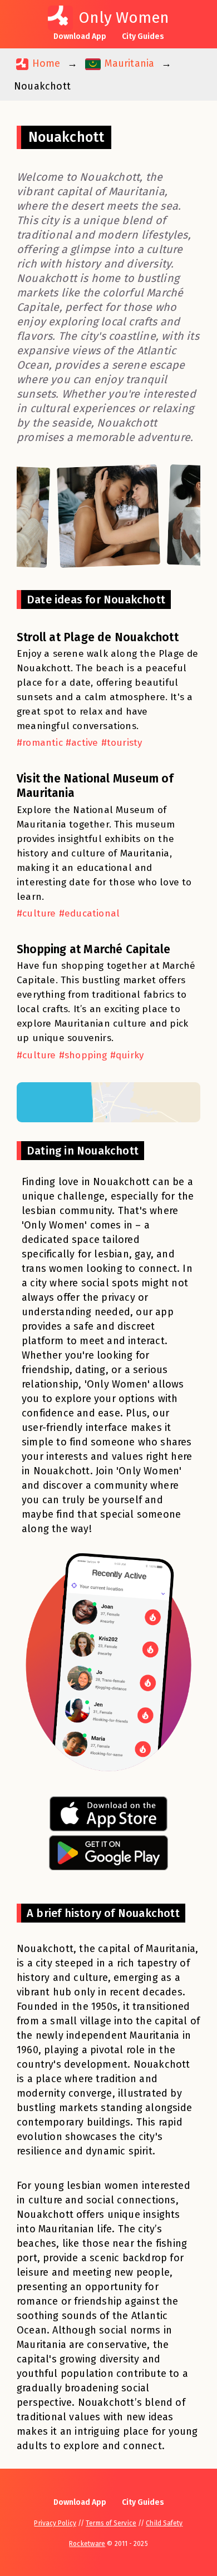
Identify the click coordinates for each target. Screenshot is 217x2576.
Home (45, 63)
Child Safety (164, 2523)
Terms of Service (111, 2523)
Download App (80, 36)
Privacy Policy (55, 2523)
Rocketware (87, 2544)
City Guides (143, 36)
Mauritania (128, 63)
